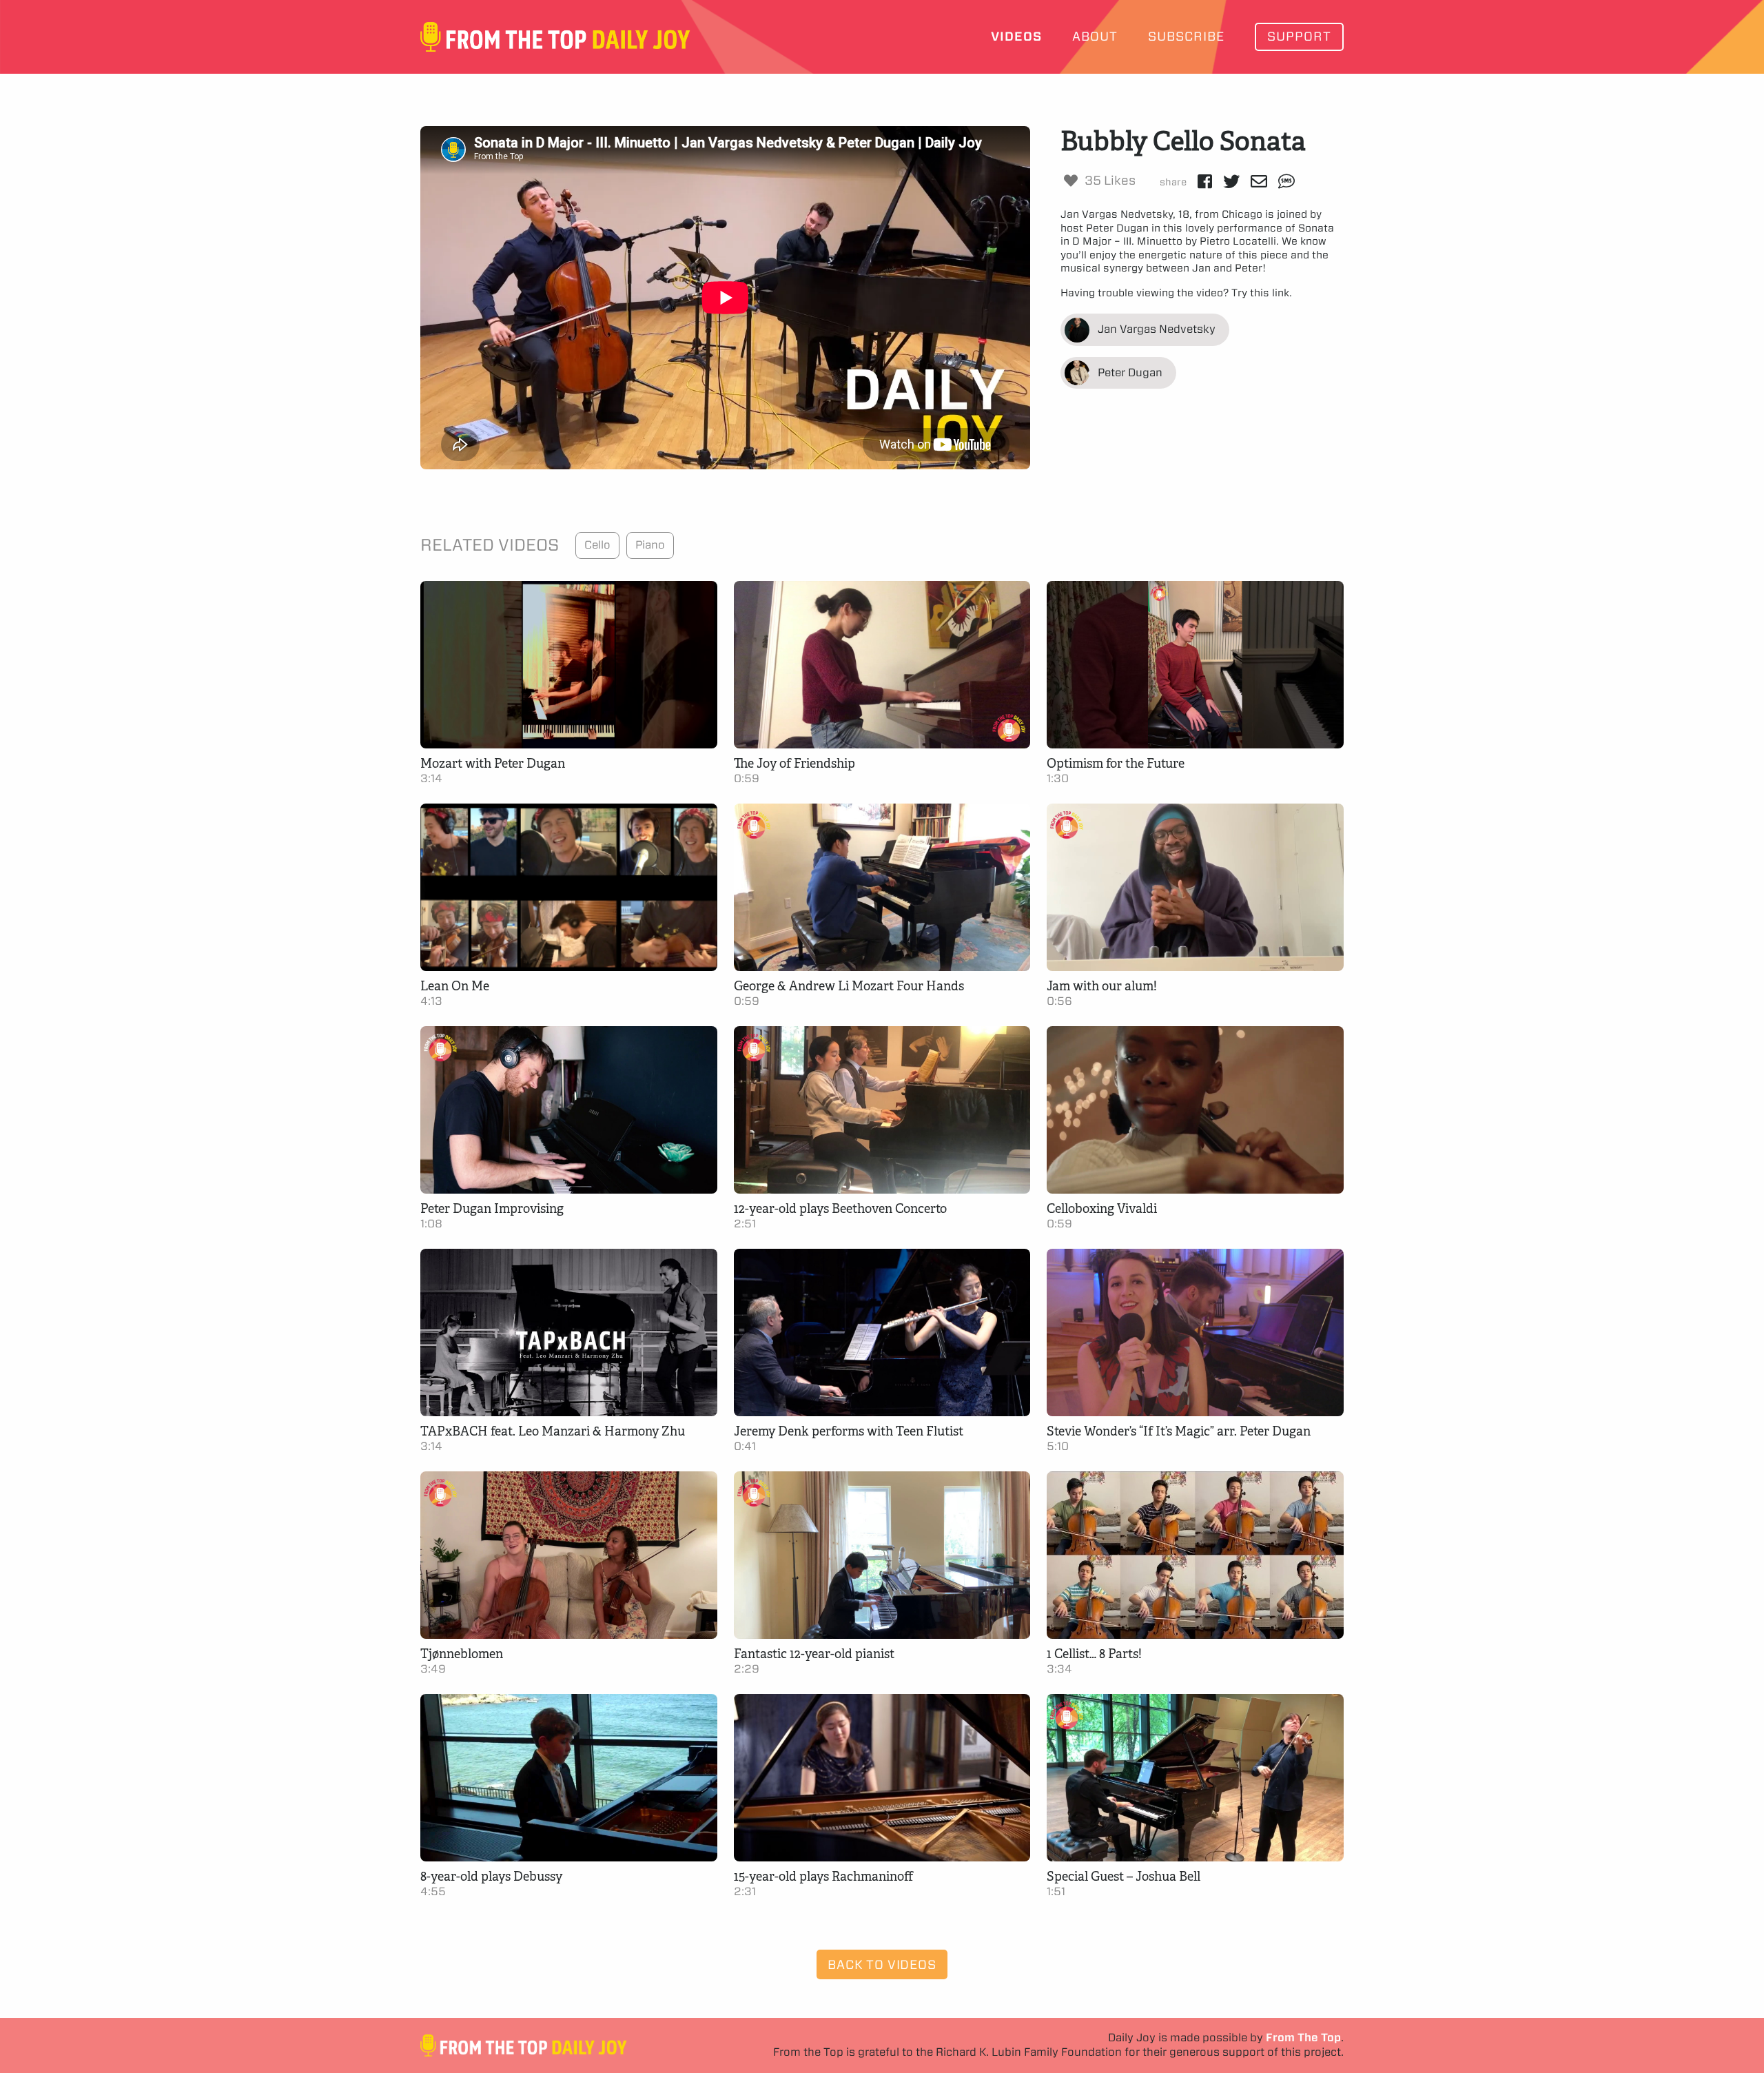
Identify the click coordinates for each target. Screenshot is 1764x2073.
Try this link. (1262, 293)
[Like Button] (1071, 181)
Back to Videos (882, 1964)
